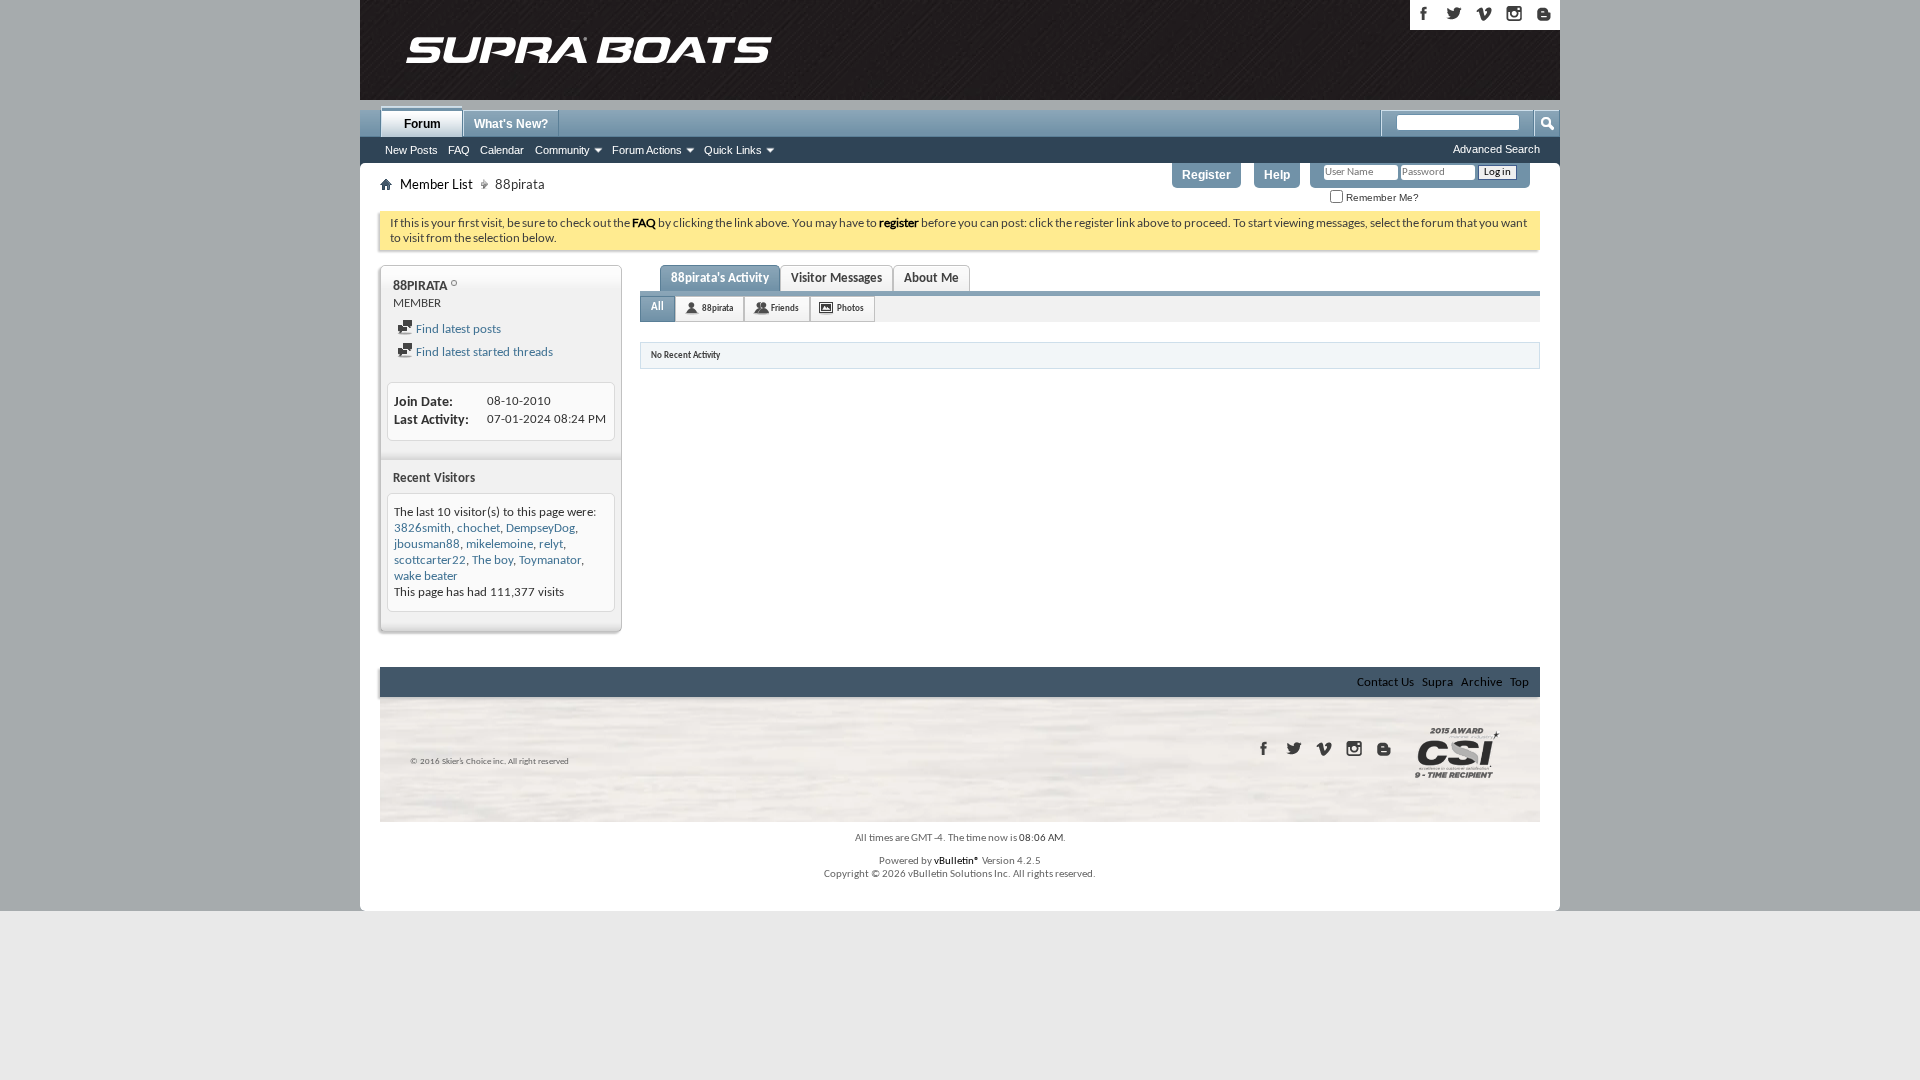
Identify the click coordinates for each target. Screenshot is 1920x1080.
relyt (551, 544)
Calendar (502, 150)
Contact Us (1385, 682)
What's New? (511, 124)
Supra (1437, 682)
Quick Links (733, 150)
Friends (785, 308)
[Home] (588, 50)
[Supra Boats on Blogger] (1544, 13)
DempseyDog (540, 528)
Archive (1481, 682)
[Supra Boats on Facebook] (1424, 13)
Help (1277, 175)
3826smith (422, 528)
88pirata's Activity (720, 278)
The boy (492, 560)
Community (562, 150)
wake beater (426, 576)
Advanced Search (1496, 149)
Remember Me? (1381, 197)
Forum (422, 124)
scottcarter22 (430, 560)
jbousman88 (427, 544)
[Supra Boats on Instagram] (1514, 13)
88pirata (717, 308)
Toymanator (550, 560)
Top (1519, 682)
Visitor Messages (836, 278)
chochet (478, 528)
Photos (850, 308)
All (657, 307)
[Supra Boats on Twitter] (1454, 13)
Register (1206, 175)
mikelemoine (499, 544)
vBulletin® (957, 861)
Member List (436, 184)
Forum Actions (647, 150)
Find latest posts (457, 329)
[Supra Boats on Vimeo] (1484, 13)
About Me (931, 278)
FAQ (459, 150)
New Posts (411, 150)
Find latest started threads (483, 352)
